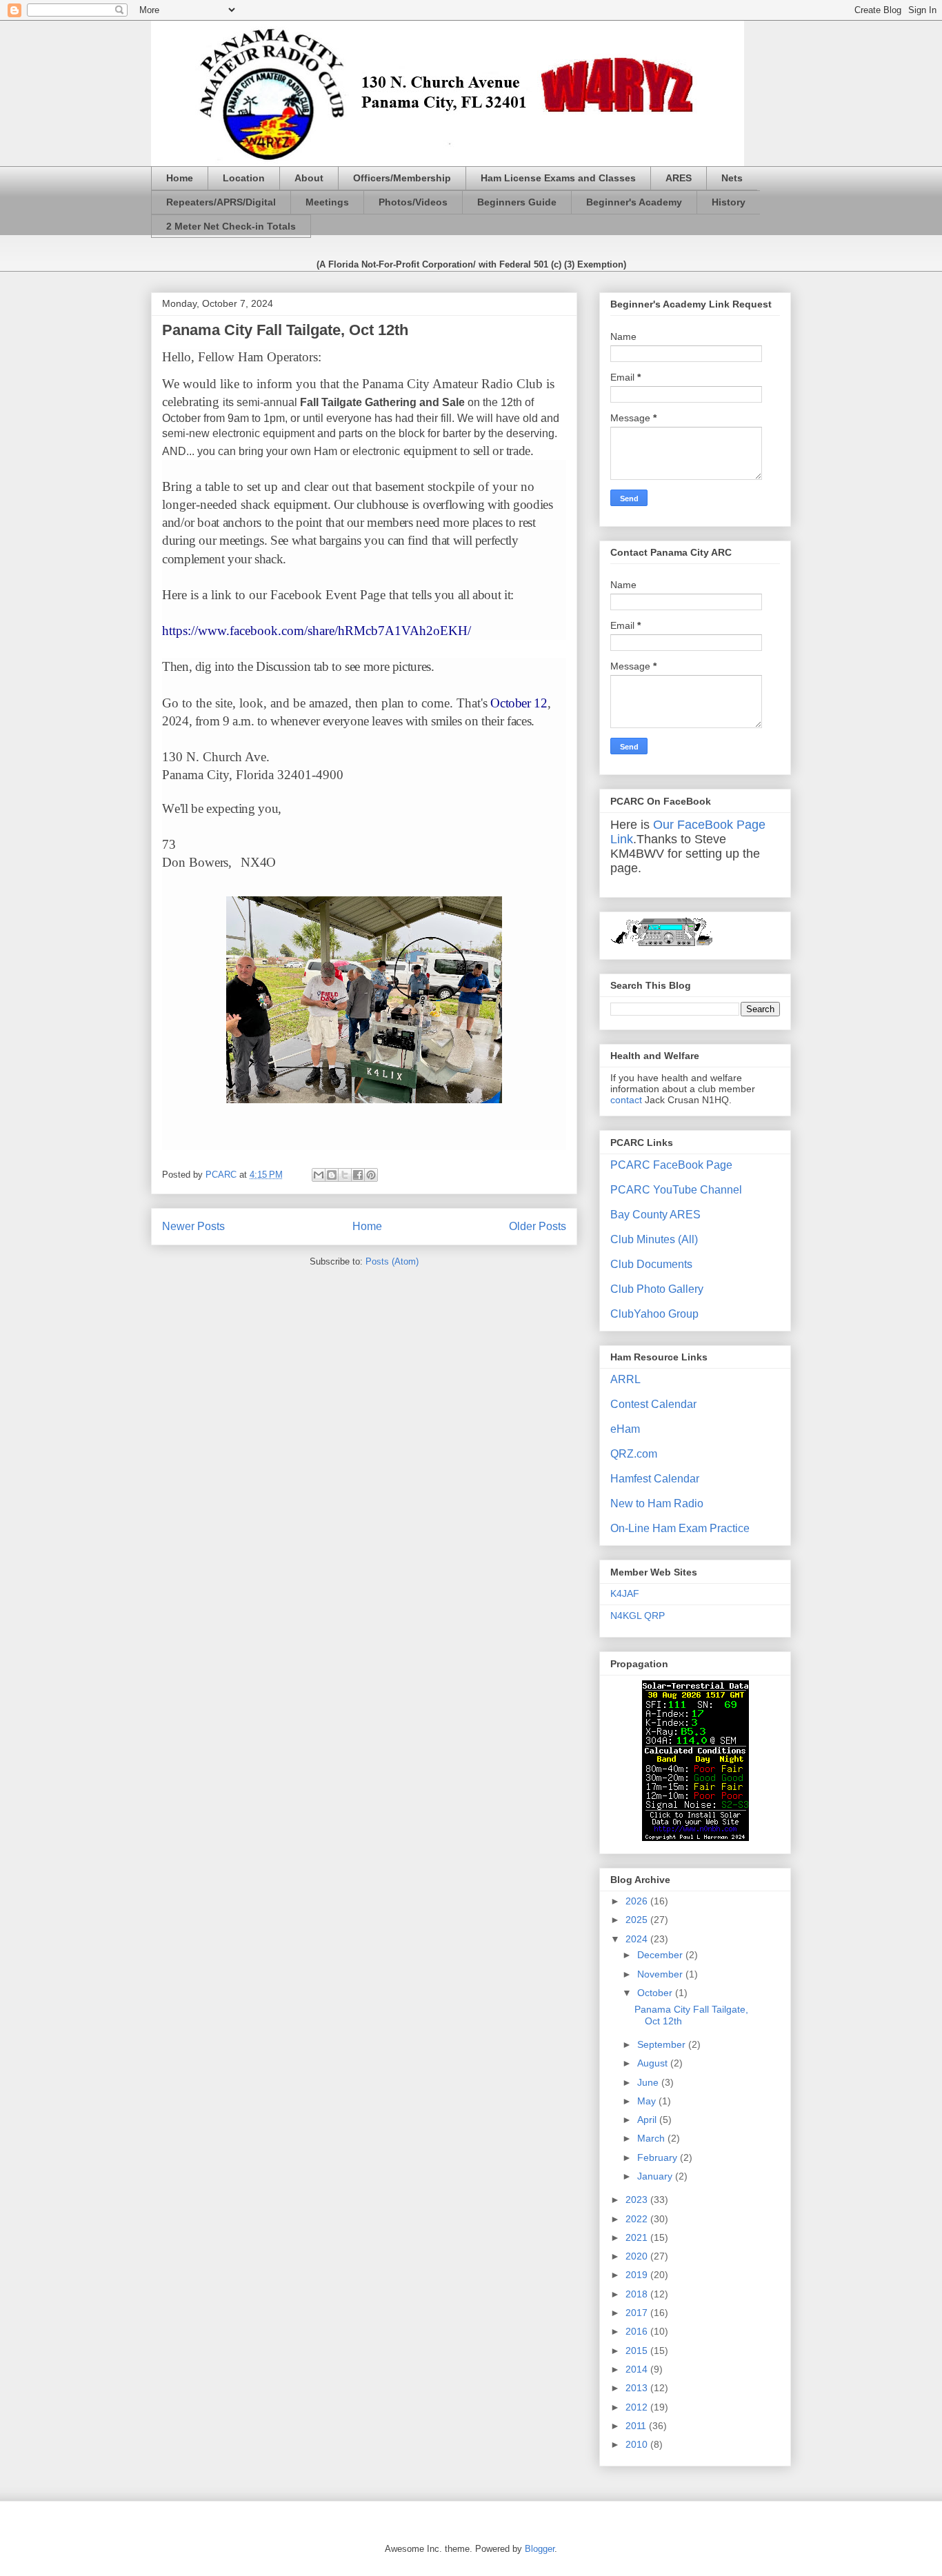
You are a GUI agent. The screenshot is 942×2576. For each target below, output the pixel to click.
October (656, 1993)
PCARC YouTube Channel (676, 1190)
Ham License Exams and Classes (558, 178)
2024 (638, 1939)
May (648, 2101)
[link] (317, 631)
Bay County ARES (655, 1215)
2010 (638, 2444)
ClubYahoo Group (654, 1314)
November (661, 1974)
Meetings (327, 202)
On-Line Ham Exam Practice (680, 1528)
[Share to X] (345, 1175)
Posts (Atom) (392, 1261)
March (652, 2138)
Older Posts (538, 1226)
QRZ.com (634, 1454)
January (656, 2176)
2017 (638, 2313)
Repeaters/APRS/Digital (221, 202)
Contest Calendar (653, 1404)
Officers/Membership (402, 178)
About (309, 178)
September (663, 2044)
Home (180, 178)
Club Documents (651, 1264)
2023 (638, 2200)
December (661, 1955)
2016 (638, 2331)
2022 (638, 2219)
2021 (638, 2237)
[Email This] (319, 1175)
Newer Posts (193, 1226)
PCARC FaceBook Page (671, 1165)
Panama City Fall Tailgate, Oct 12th (285, 330)
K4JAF (625, 1593)
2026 (638, 1901)
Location (244, 178)
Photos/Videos (413, 202)
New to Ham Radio (657, 1503)
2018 (638, 2294)
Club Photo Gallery (657, 1289)
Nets (732, 178)
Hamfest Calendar (655, 1479)
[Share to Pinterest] (371, 1175)
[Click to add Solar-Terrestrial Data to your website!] (695, 1838)
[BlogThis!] (332, 1175)
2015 (638, 2351)
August (654, 2063)
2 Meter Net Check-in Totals (231, 226)
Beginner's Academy (634, 202)
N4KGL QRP (638, 1616)
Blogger (540, 2549)
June (649, 2082)
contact (626, 1100)
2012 (638, 2407)
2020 (638, 2256)
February (659, 2157)
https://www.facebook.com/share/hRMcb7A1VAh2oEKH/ (317, 631)
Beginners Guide (517, 202)
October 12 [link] (519, 703)
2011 (637, 2426)
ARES (679, 178)
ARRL (625, 1379)
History (729, 202)
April (648, 2120)
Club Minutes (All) (654, 1239)
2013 (638, 2388)
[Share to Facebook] (358, 1175)
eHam (625, 1429)
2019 (638, 2275)
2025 (638, 1920)
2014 (638, 2369)
